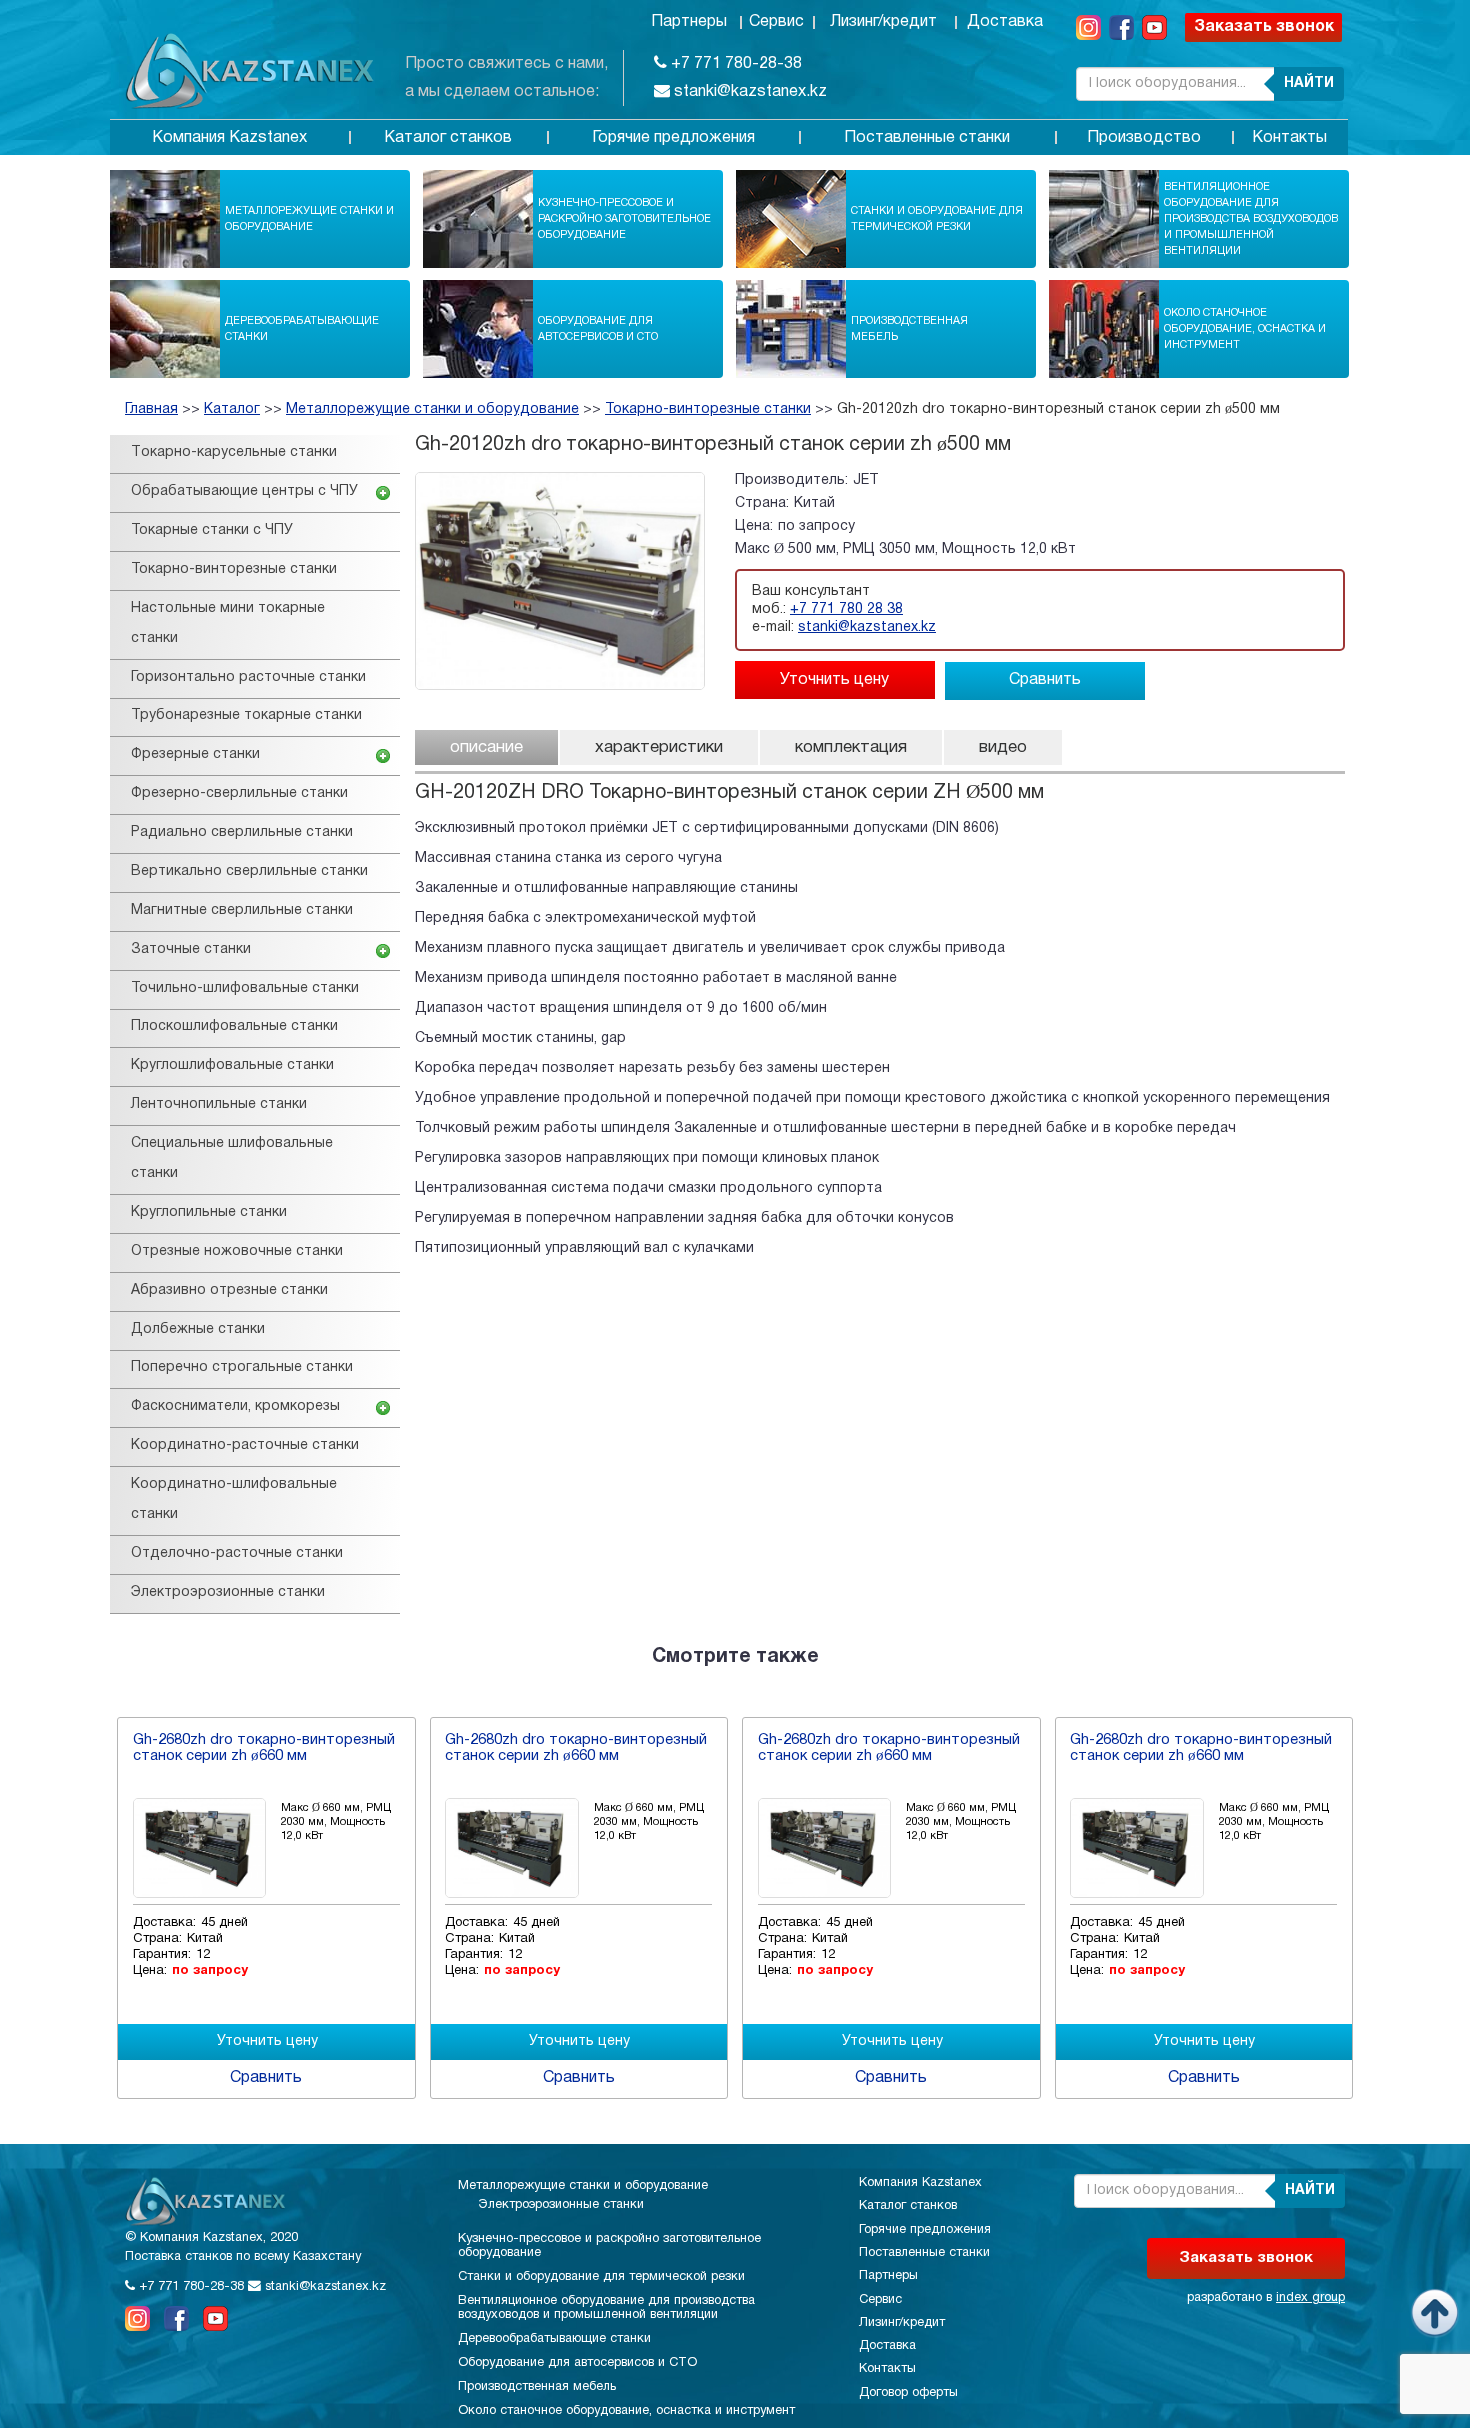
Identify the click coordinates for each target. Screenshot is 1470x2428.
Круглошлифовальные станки (232, 1065)
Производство (1144, 138)
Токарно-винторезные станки (708, 409)
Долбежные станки (198, 1329)
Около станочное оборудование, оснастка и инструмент (1245, 329)
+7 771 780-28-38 (734, 64)
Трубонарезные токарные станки (246, 715)
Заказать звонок (1264, 27)
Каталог (232, 409)
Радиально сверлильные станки (242, 832)
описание (486, 747)
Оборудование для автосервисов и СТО (598, 329)
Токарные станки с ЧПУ (212, 530)
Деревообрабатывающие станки (302, 329)
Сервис (776, 22)
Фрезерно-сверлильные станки (239, 793)
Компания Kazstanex (229, 138)
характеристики (659, 747)
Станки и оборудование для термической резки (937, 219)
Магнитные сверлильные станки (242, 910)
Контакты (1289, 138)
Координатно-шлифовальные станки (234, 1499)
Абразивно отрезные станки (229, 1290)
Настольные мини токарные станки (228, 623)
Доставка (1005, 22)
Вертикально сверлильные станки (249, 871)
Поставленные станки (927, 138)
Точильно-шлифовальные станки (245, 988)
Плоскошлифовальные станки (234, 1026)
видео (1003, 747)
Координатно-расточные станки (245, 1445)
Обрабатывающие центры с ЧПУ (244, 491)
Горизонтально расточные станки (248, 677)
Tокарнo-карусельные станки (234, 452)
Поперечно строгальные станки (242, 1367)
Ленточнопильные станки (219, 1104)
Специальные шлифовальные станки (232, 1158)
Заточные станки (191, 949)
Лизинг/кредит (883, 22)
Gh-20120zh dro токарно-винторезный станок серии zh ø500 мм (1058, 409)
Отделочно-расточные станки (237, 1553)
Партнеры (689, 22)
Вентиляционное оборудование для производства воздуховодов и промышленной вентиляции (1251, 219)
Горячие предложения (673, 138)
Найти (1309, 83)
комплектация (851, 747)
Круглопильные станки (209, 1212)
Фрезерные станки (195, 754)
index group (1310, 2298)
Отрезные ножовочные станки (237, 1251)
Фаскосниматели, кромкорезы (235, 1406)
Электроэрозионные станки (228, 1592)
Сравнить (1045, 680)
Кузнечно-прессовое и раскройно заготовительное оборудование (624, 219)
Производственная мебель (909, 329)
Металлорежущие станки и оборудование (309, 219)
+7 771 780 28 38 (846, 609)
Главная (151, 409)
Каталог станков (448, 138)
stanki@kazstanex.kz (748, 92)
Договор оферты (908, 2393)
